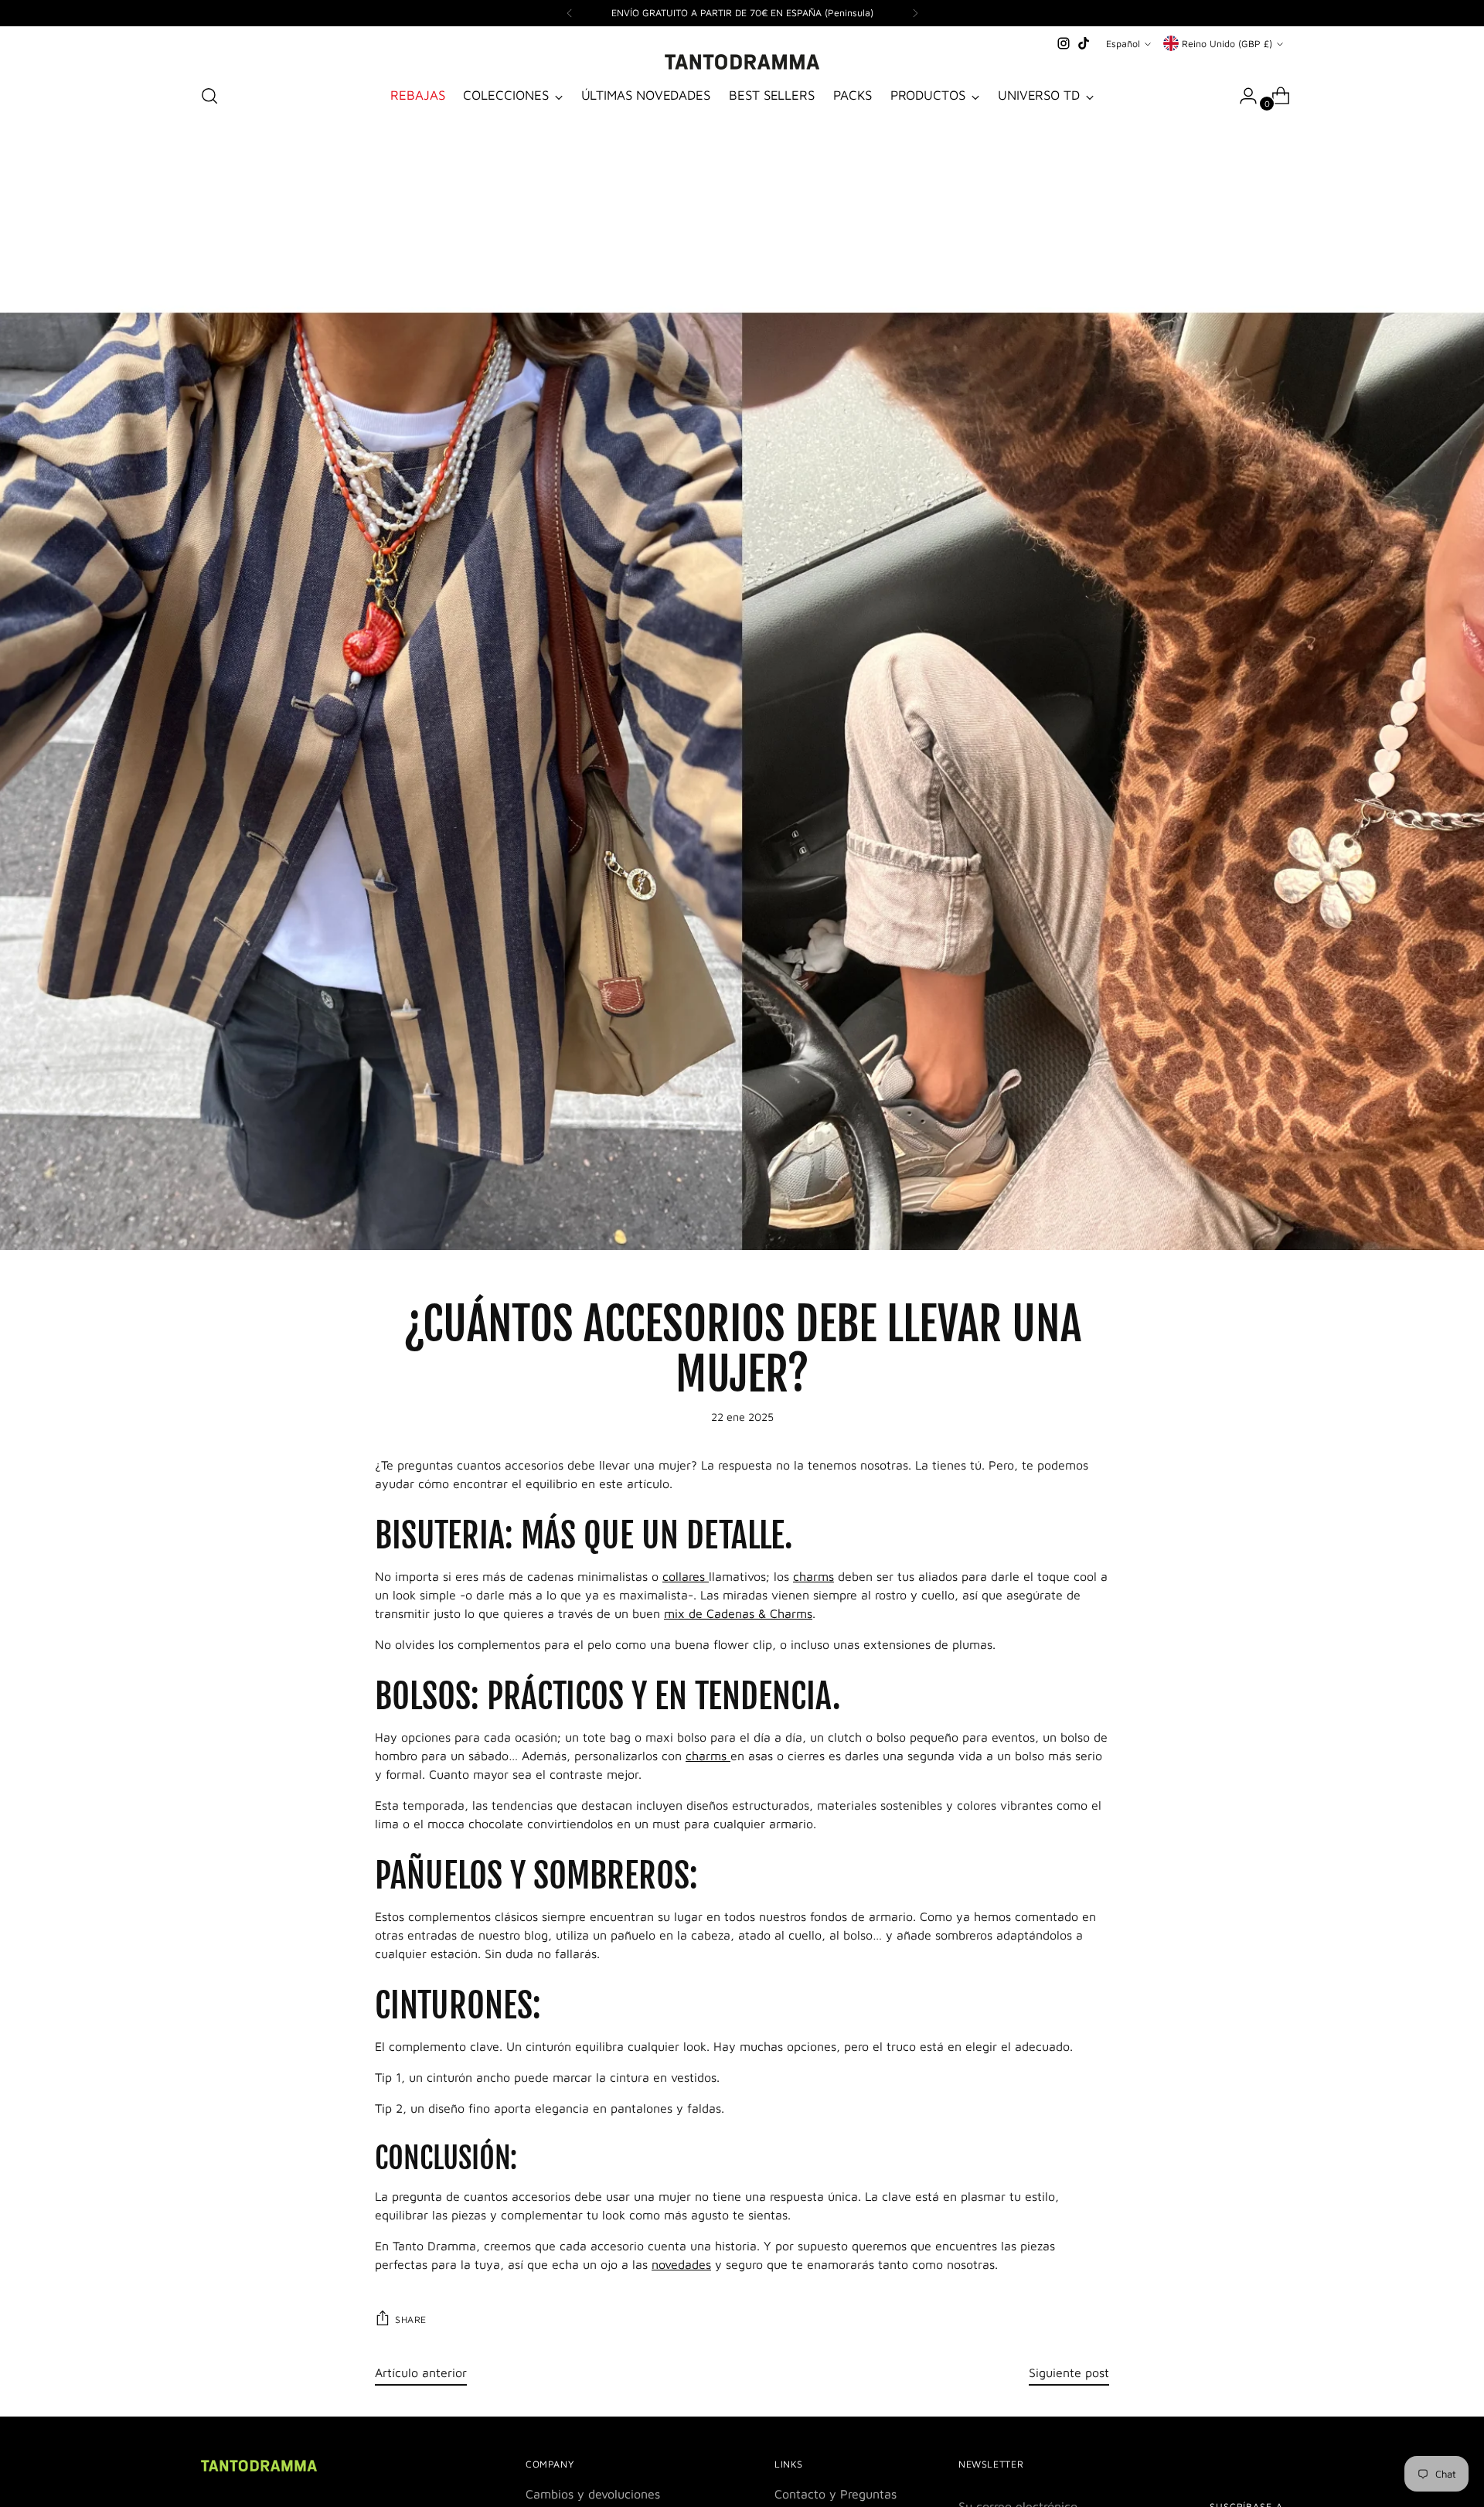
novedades (681, 2264)
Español (1123, 44)
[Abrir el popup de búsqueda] (209, 96)
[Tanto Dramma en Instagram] (1064, 43)
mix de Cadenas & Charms (738, 1613)
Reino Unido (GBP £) (1227, 44)
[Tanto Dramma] (742, 62)
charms (813, 1576)
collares (686, 1576)
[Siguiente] (915, 13)
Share (411, 2320)
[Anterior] (570, 13)
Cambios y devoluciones (593, 2494)
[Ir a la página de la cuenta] (1242, 96)
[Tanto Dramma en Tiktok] (1084, 43)
